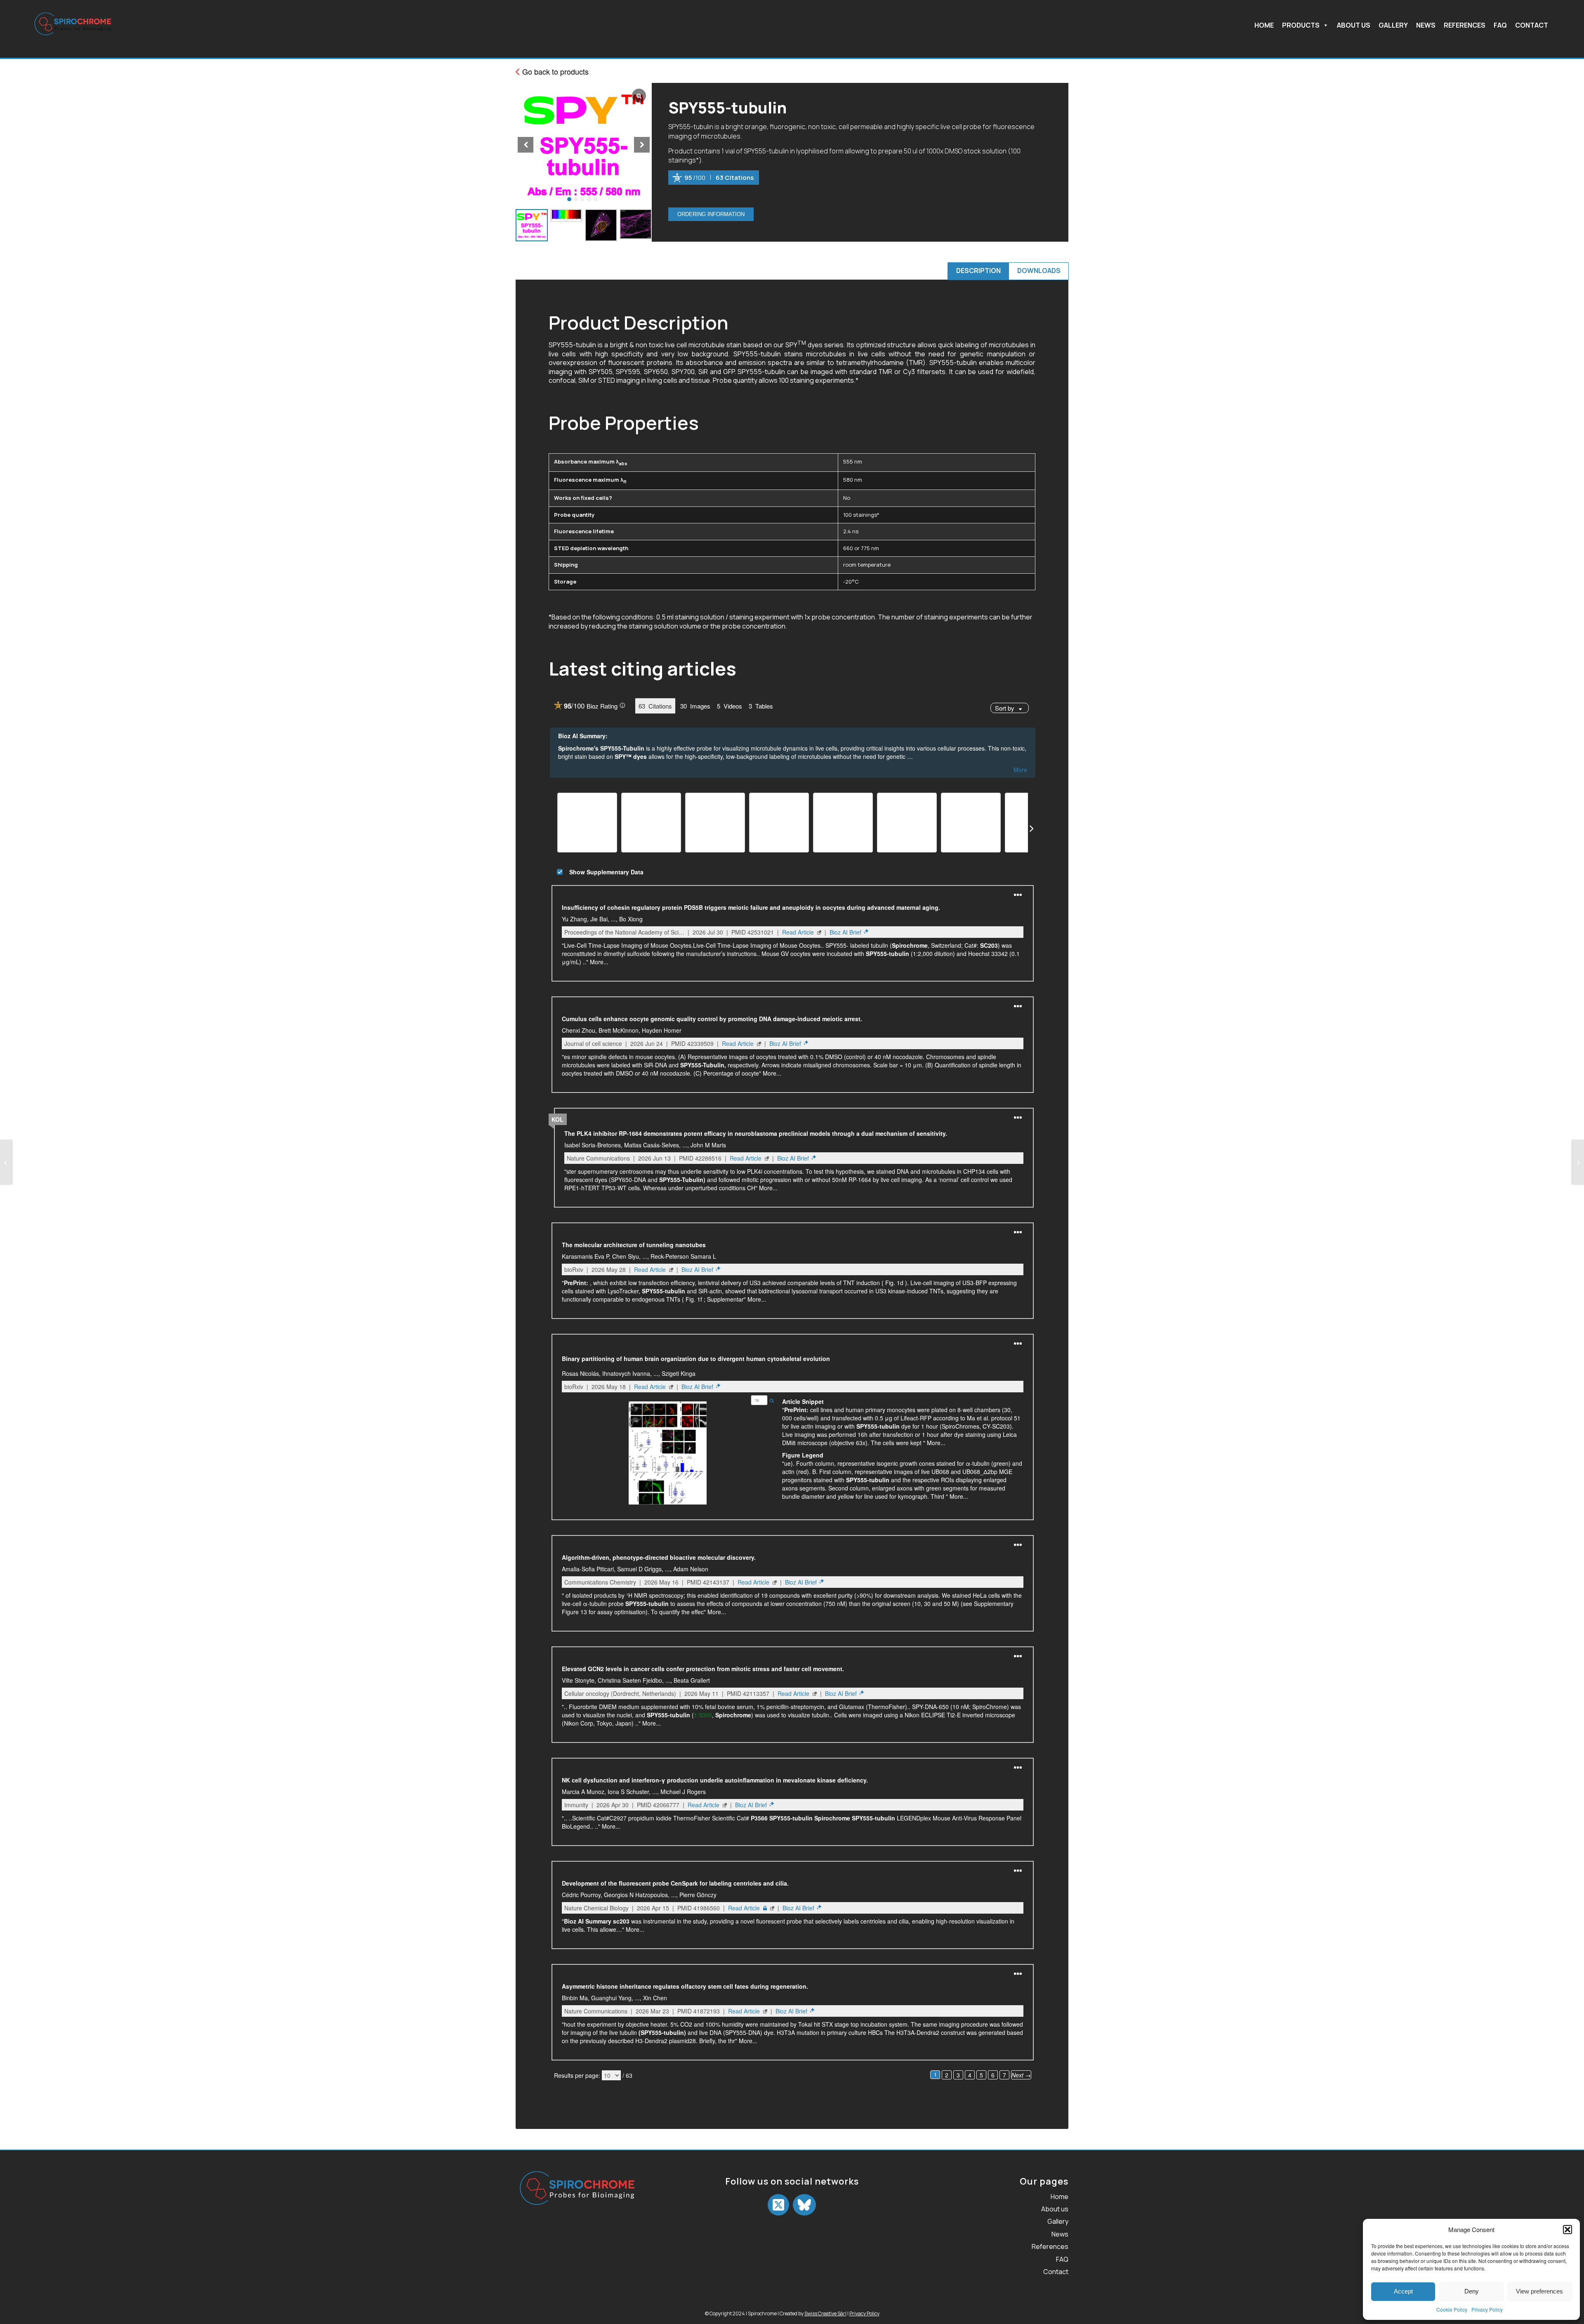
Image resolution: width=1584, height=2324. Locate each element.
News (1426, 26)
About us (1354, 26)
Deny (1472, 2291)
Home (1264, 26)
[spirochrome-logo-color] (73, 37)
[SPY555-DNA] (1578, 1162)
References (1465, 26)
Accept (1403, 2291)
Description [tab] (978, 271)
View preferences (1539, 2291)
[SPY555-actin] (6, 1162)
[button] (1567, 2230)
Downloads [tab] (1039, 271)
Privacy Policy (1487, 2309)
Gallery (1393, 26)
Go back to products (554, 71)
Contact (1532, 26)
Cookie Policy (1452, 2309)
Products (1301, 26)
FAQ (1500, 26)
